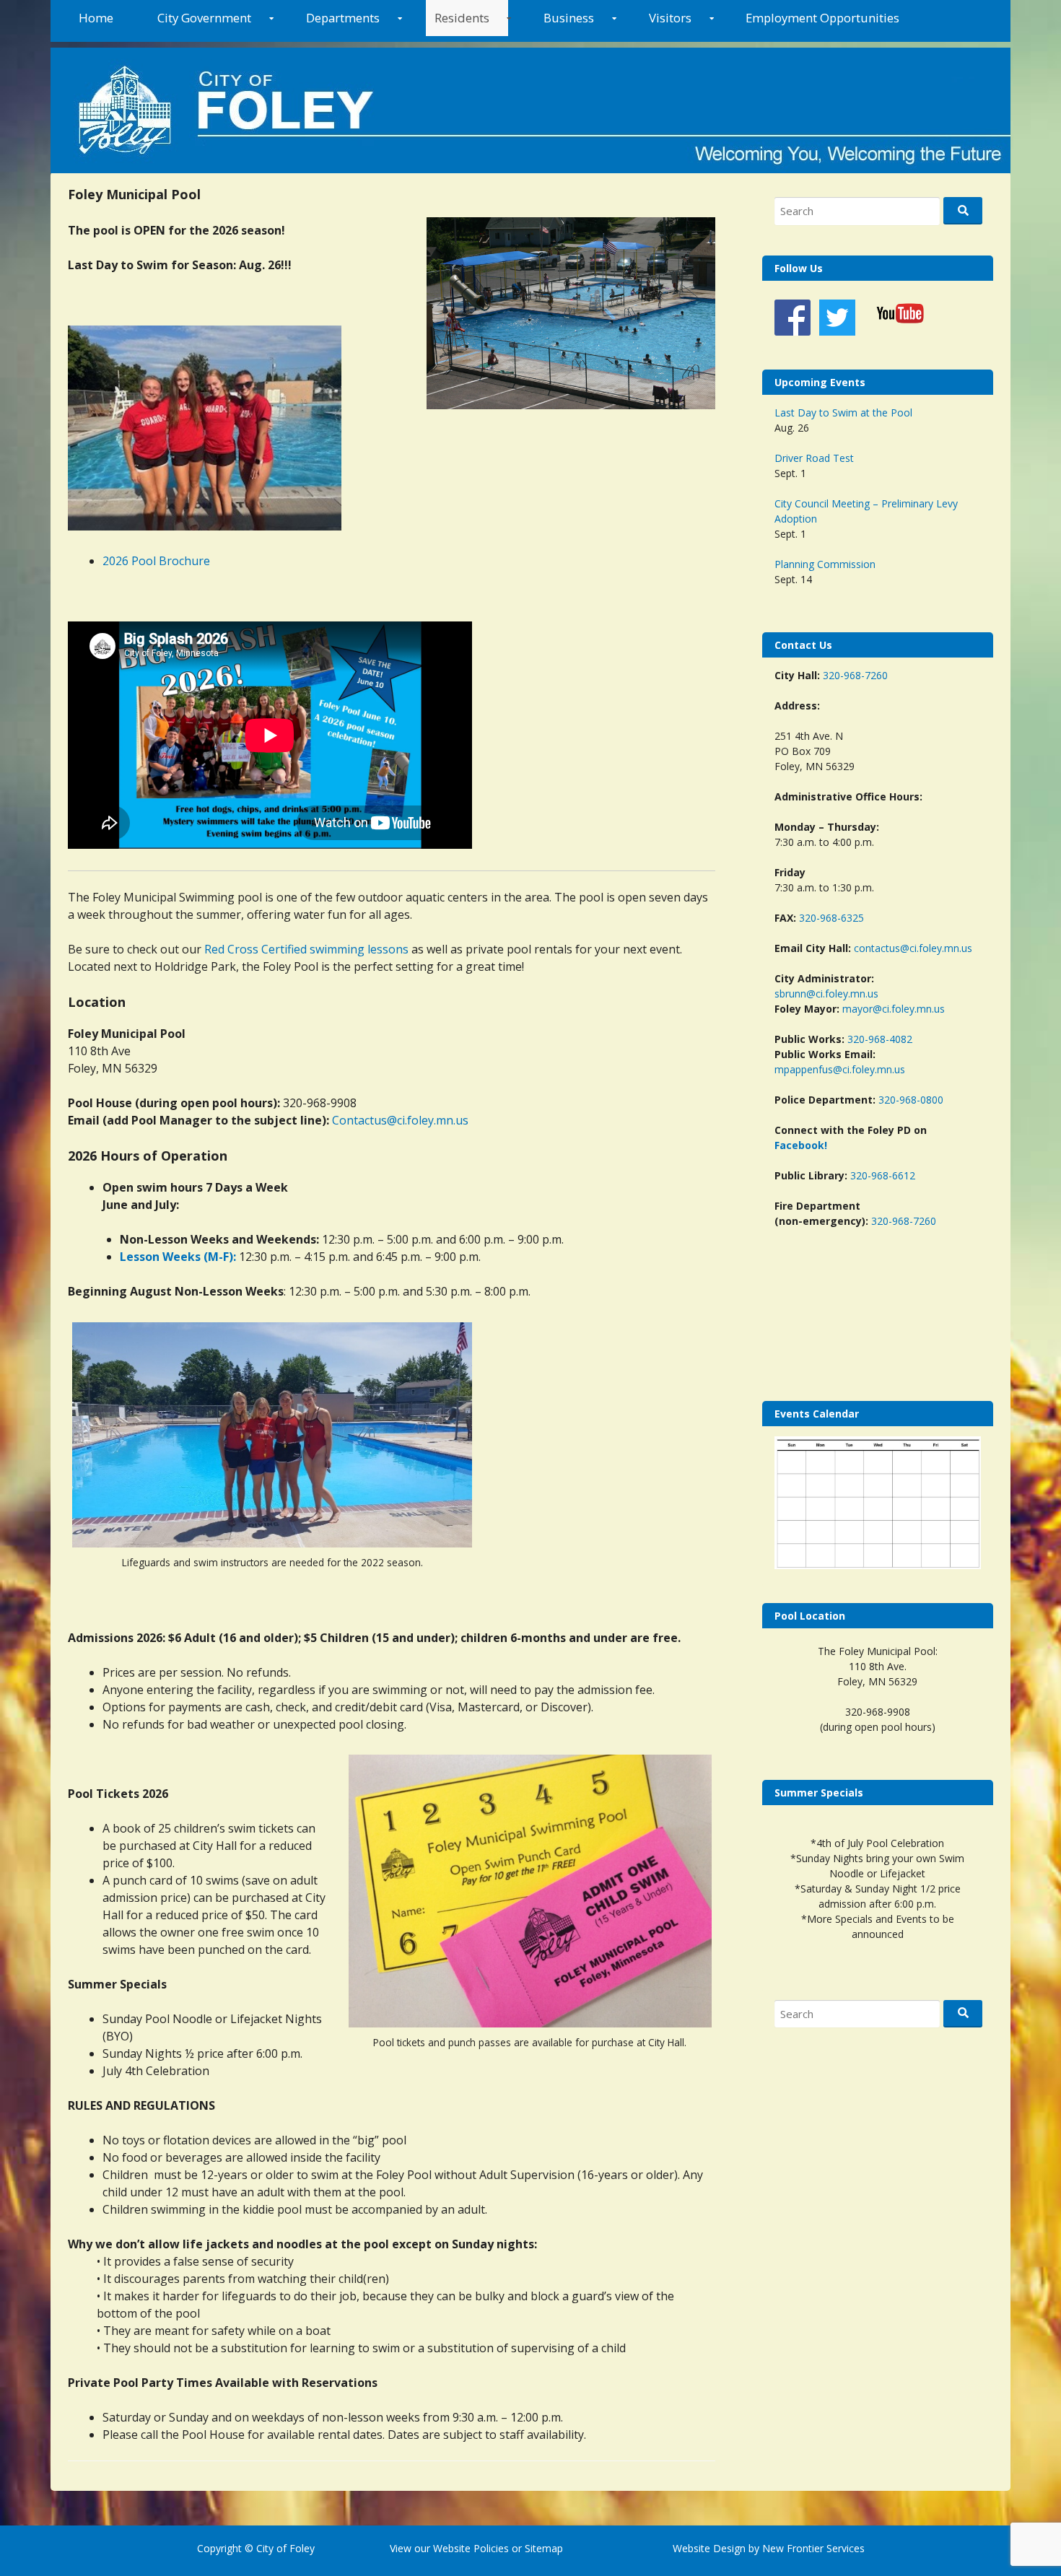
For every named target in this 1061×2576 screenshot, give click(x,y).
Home (96, 18)
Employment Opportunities (822, 18)
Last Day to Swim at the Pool (843, 412)
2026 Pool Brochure (156, 561)
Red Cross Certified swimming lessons (306, 949)
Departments (343, 18)
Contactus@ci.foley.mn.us (400, 1120)
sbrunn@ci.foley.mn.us (826, 994)
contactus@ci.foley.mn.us (913, 948)
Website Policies (471, 2548)
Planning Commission (825, 564)
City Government (204, 18)
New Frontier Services (813, 2548)
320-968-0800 (911, 1100)
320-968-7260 (855, 675)
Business (569, 18)
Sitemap (542, 2548)
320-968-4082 (880, 1039)
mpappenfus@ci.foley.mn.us (840, 1069)
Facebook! (801, 1145)
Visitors (670, 18)
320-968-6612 (883, 1175)
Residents (462, 18)
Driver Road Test (814, 458)
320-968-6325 (831, 918)
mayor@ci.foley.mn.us (894, 1009)
